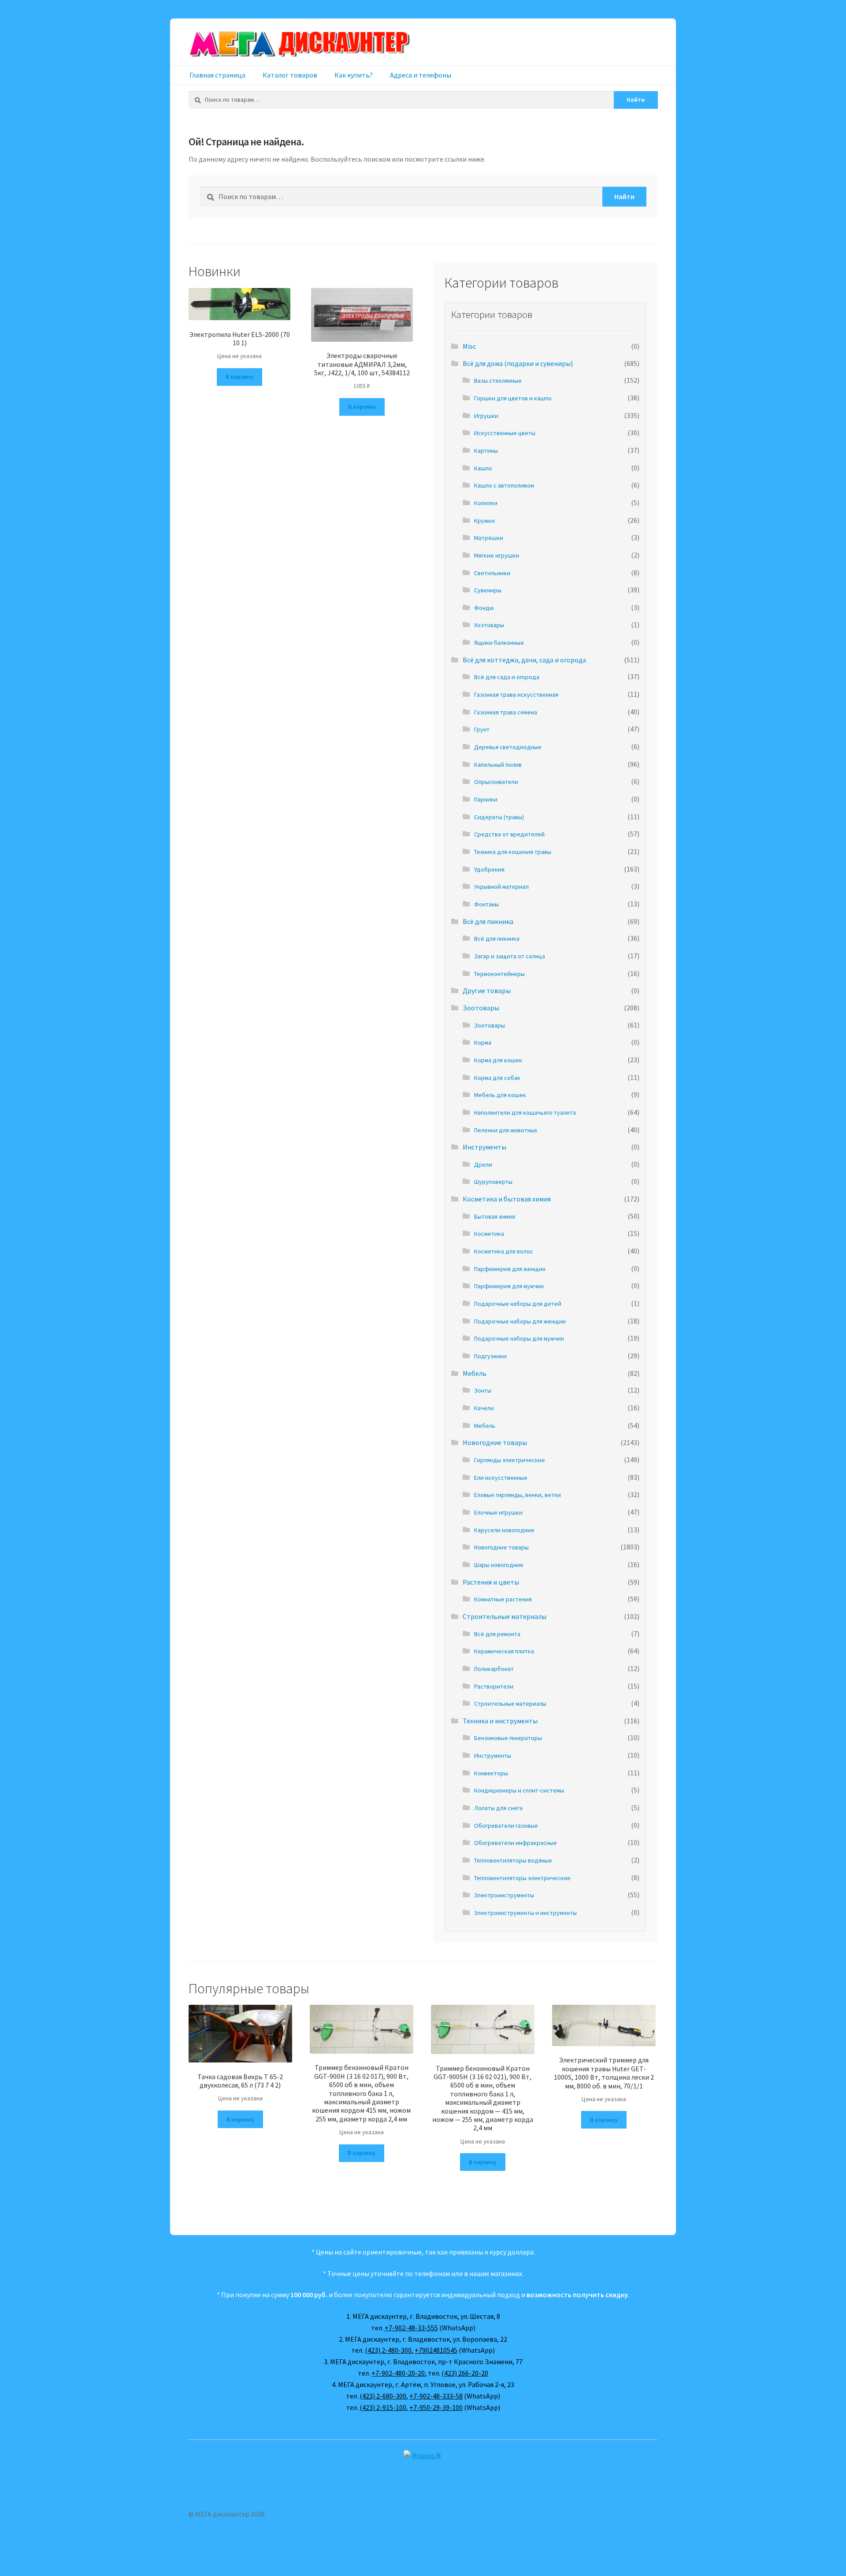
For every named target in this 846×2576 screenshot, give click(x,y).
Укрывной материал (501, 887)
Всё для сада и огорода (507, 677)
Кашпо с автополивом (504, 485)
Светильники (492, 573)
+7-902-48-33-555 (411, 2328)
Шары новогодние (499, 1565)
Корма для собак (497, 1078)
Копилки (486, 503)
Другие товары (487, 990)
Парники (486, 799)
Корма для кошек (498, 1060)
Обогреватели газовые (506, 1826)
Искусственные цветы (505, 433)
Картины (486, 451)
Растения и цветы (491, 1582)
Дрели (483, 1164)
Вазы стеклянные (498, 381)
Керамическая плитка (504, 1651)
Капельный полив (498, 765)
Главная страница (217, 75)
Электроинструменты (504, 1895)
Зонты (483, 1390)
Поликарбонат (494, 1669)
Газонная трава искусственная (516, 695)
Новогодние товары (495, 1442)
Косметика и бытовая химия (507, 1199)
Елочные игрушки (498, 1512)
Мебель (475, 1373)
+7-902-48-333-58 (436, 2396)
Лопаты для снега (498, 1808)
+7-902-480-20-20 (398, 2373)
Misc (469, 346)
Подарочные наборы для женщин (520, 1321)
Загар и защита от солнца (510, 956)
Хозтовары (489, 625)
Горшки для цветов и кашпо (513, 398)
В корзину (239, 377)
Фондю (484, 608)
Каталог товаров (290, 75)
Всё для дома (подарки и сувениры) (518, 363)
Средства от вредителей (509, 834)
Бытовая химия (495, 1216)
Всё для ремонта (497, 1634)
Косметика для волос (504, 1251)
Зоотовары (481, 1008)
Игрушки (486, 416)
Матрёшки (489, 538)
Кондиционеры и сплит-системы (519, 1790)
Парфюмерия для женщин (510, 1269)
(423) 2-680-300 (383, 2396)
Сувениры (488, 590)
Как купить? (354, 75)
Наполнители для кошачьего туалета (525, 1112)
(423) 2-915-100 (383, 2407)
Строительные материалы (505, 1616)
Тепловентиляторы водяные (513, 1860)
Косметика (489, 1234)
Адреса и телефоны (421, 75)
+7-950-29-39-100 (436, 2407)
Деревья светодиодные (508, 747)
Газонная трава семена (506, 712)
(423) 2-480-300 (388, 2350)
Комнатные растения (503, 1599)
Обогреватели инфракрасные (516, 1843)
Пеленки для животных (506, 1130)
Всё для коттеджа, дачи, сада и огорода (524, 660)
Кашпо (483, 468)
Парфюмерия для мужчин (509, 1286)
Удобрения (489, 869)
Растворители (494, 1686)
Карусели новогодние (504, 1530)
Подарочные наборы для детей (518, 1304)
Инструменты (484, 1147)
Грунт (482, 729)
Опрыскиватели (496, 782)
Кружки (484, 521)
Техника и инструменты (500, 1721)
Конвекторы (491, 1773)
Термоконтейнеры (499, 974)
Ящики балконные (499, 643)
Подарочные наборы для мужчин (519, 1338)
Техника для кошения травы (513, 852)
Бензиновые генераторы (508, 1738)
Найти (636, 100)
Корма (483, 1042)
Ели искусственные (501, 1478)
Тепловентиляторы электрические (522, 1878)
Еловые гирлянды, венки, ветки (518, 1495)
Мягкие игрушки (497, 555)
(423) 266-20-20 (465, 2373)
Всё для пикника (488, 921)
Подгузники (490, 1356)
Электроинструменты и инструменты (525, 1913)
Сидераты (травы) (499, 817)
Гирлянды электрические (510, 1460)
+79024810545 (436, 2350)
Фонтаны (486, 904)
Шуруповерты (493, 1182)
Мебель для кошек (500, 1095)
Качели (484, 1408)
